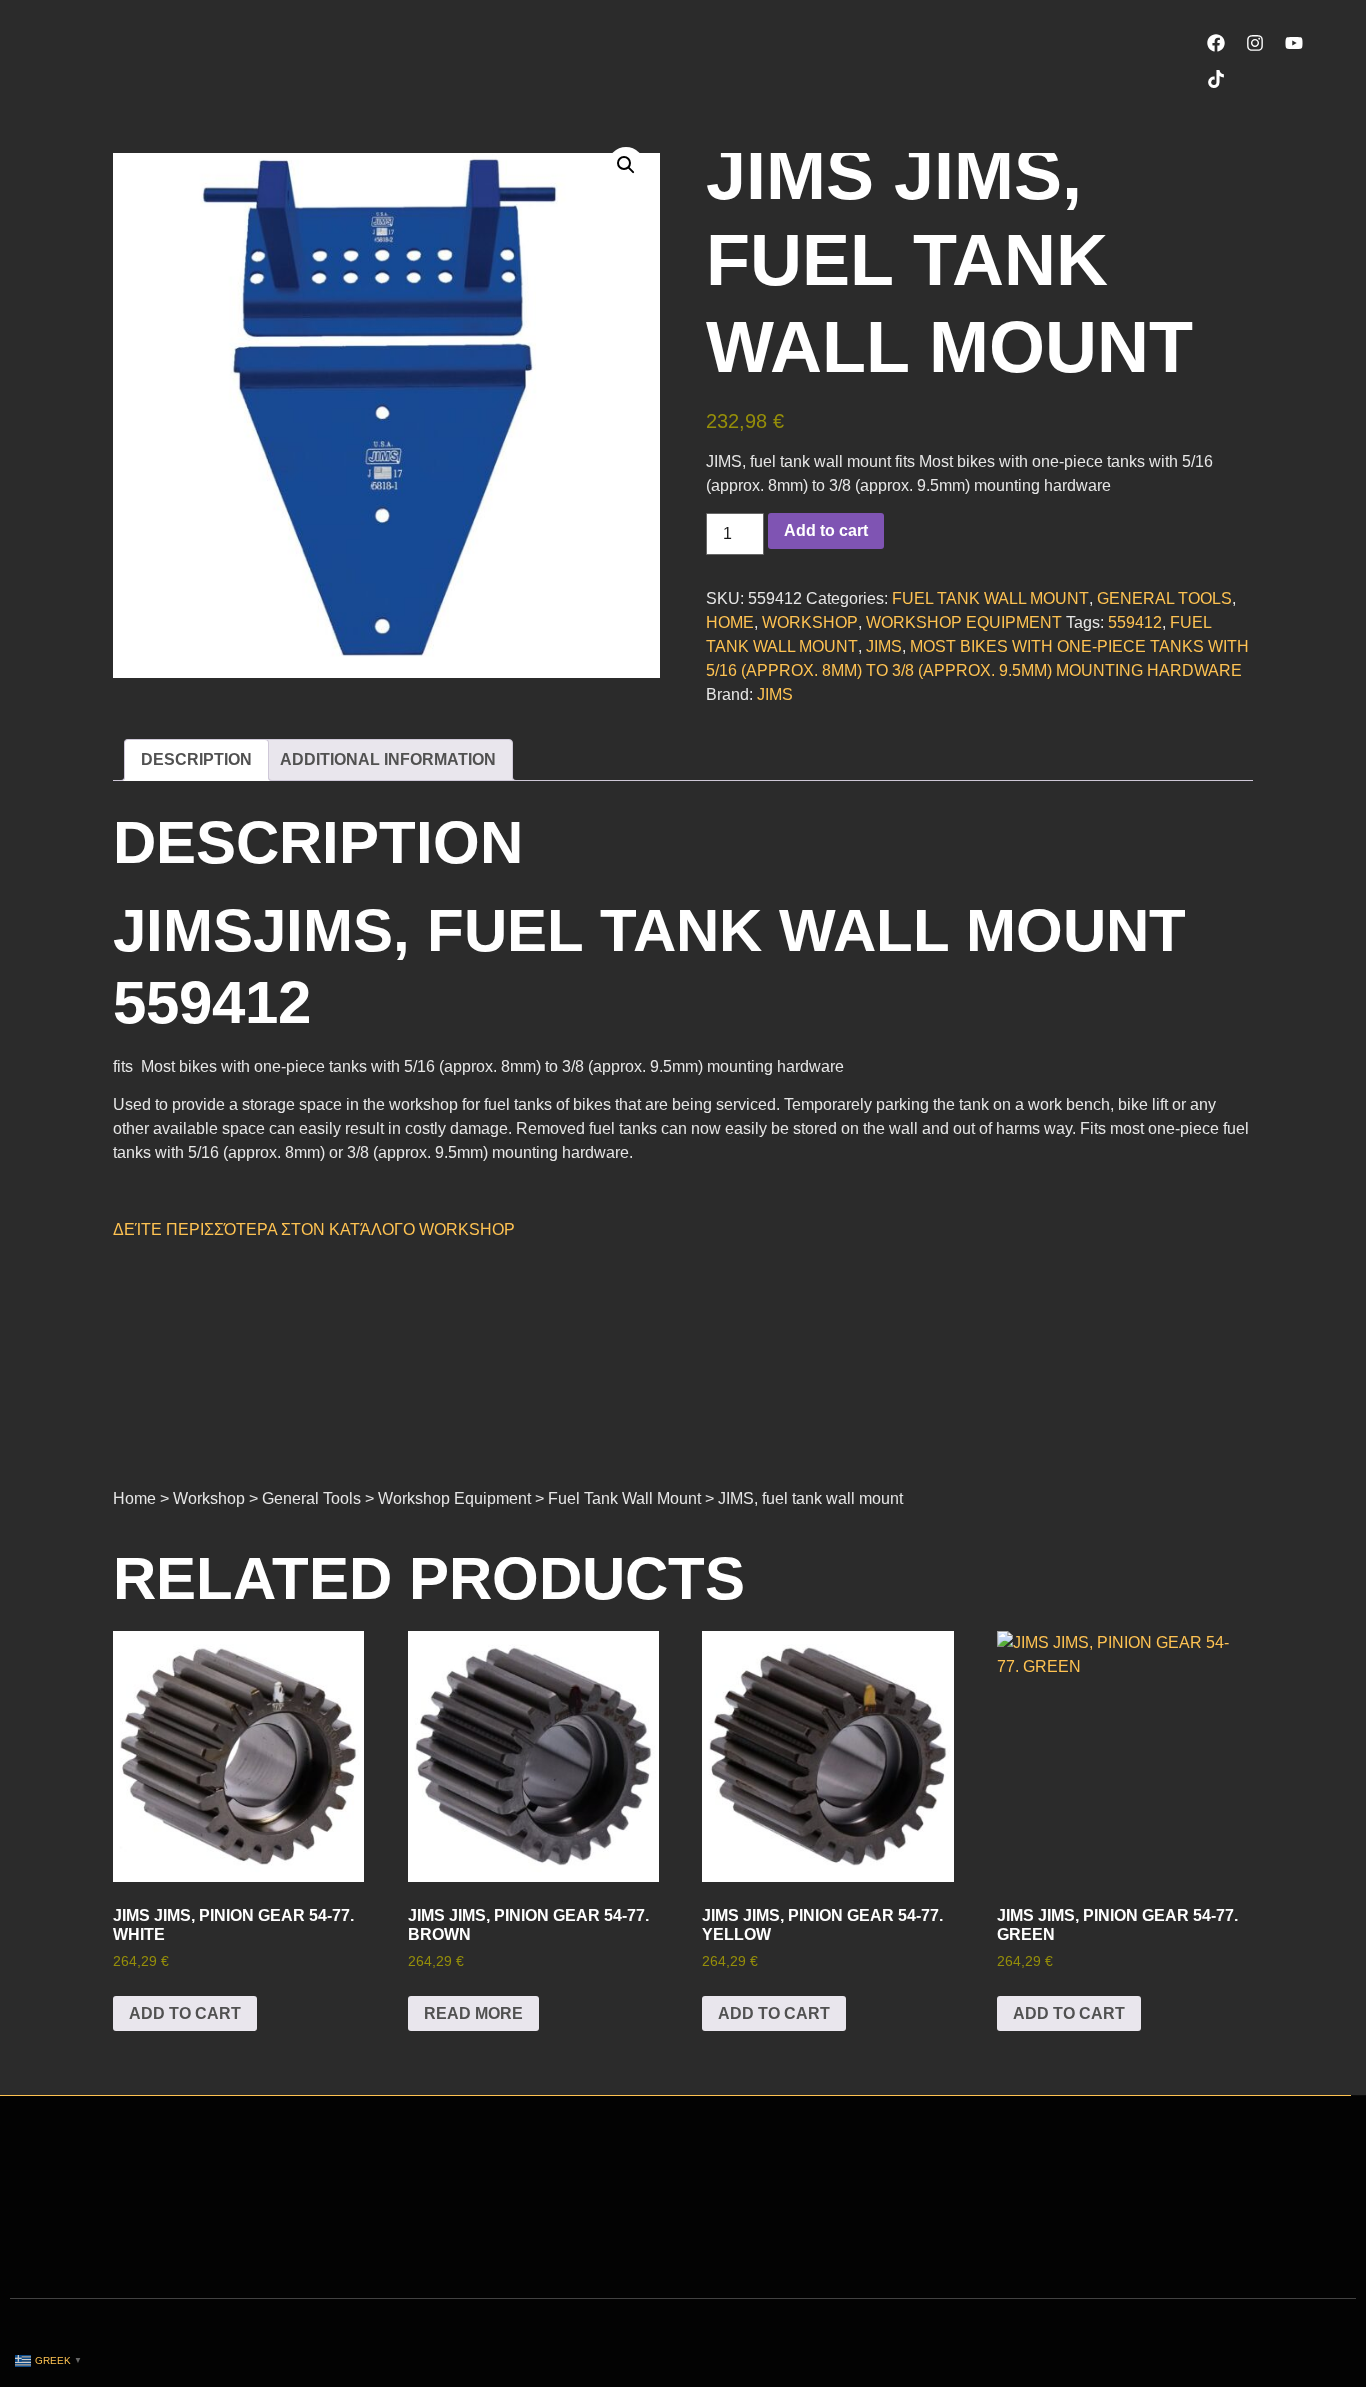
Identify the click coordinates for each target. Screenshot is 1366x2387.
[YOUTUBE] (1294, 43)
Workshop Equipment (964, 622)
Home (730, 622)
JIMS (884, 646)
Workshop (810, 622)
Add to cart (826, 530)
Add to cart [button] (185, 2013)
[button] (626, 165)
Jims (775, 694)
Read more (473, 2013)
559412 (1135, 622)
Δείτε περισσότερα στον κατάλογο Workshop (314, 1229)
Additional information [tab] (388, 759)
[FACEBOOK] (1216, 43)
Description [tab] (196, 759)
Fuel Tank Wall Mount (990, 598)
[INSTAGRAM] (1255, 43)
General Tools (1164, 598)
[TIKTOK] (1216, 79)
